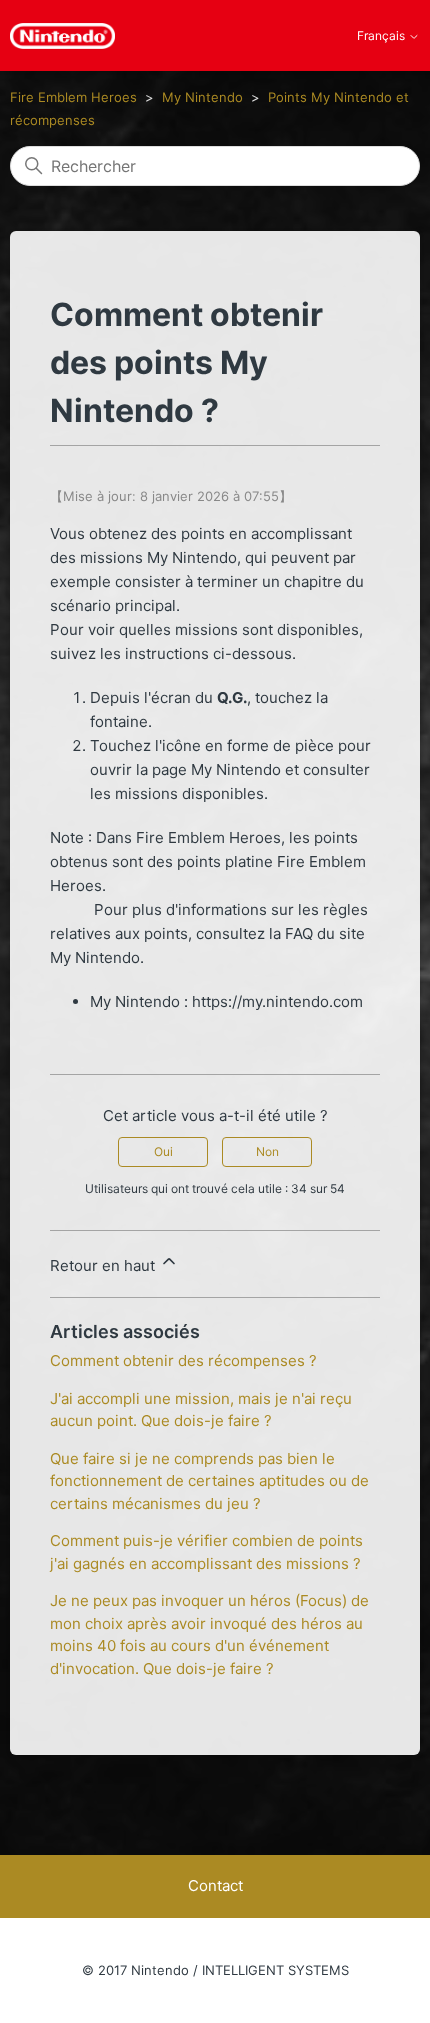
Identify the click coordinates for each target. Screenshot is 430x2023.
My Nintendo (202, 97)
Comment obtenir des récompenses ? (183, 1360)
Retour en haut (104, 1265)
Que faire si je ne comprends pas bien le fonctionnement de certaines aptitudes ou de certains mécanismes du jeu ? (209, 1481)
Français (382, 36)
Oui (163, 1151)
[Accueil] (62, 36)
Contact (215, 1885)
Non (267, 1151)
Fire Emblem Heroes (73, 97)
